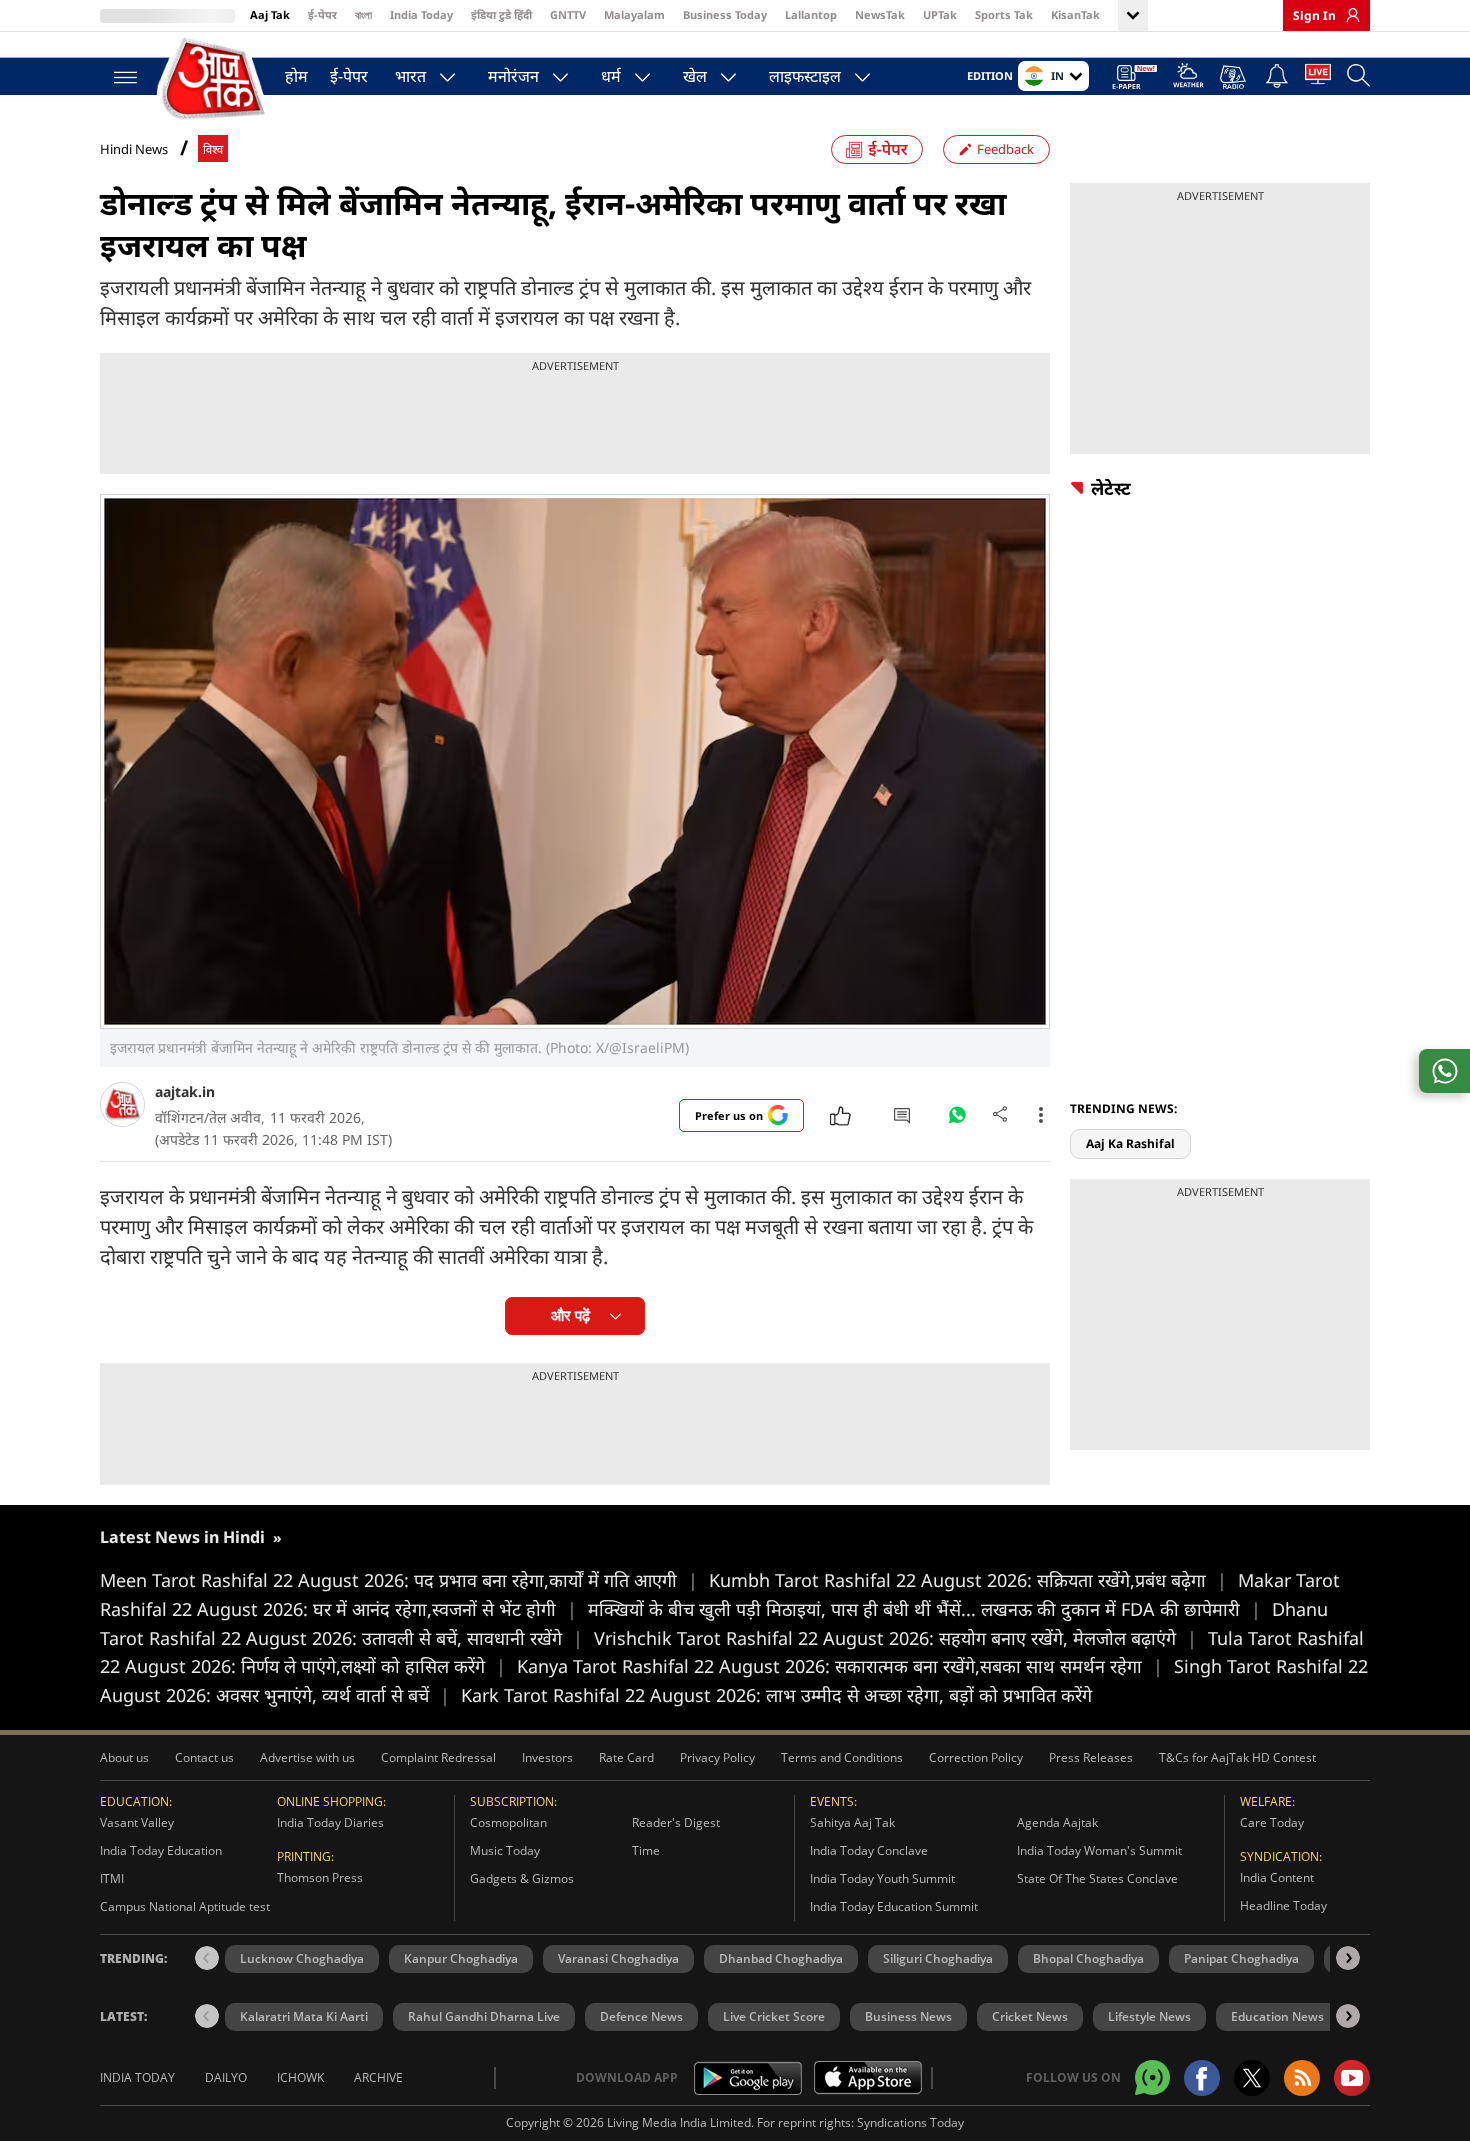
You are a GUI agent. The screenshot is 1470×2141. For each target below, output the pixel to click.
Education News (1277, 2016)
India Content (1277, 1877)
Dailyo (226, 2077)
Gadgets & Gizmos (522, 1878)
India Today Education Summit (894, 1906)
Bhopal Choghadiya (1088, 1958)
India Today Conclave (869, 1850)
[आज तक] (215, 79)
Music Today (505, 1850)
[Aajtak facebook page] (1202, 2078)
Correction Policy (976, 1757)
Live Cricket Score (774, 2016)
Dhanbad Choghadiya (781, 1958)
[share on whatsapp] (1444, 1071)
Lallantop (811, 14)
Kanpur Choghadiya (461, 1958)
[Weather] (1188, 78)
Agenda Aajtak (1057, 1822)
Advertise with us (307, 1757)
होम (296, 76)
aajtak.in (185, 1091)
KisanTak (1075, 14)
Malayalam (634, 14)
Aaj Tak (270, 14)
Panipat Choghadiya (1241, 1958)
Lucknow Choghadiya (302, 1958)
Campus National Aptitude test (185, 1906)
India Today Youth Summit (882, 1878)
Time (646, 1850)
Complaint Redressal (438, 1757)
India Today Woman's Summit (1099, 1850)
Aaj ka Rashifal (1130, 1143)
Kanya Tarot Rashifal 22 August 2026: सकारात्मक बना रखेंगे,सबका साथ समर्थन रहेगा (840, 1666)
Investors (547, 1757)
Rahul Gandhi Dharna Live (484, 2016)
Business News (908, 2016)
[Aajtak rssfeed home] (1302, 2078)
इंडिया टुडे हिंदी (501, 14)
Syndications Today (910, 2122)
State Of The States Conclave (1097, 1878)
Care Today (1272, 1822)
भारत (410, 76)
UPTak (940, 14)
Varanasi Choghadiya (618, 1958)
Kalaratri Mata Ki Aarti (304, 2016)
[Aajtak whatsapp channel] (1152, 2077)
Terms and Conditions (842, 1757)
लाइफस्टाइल (805, 76)
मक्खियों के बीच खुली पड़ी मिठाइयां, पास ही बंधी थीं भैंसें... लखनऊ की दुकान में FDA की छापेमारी (924, 1609)
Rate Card (626, 1757)
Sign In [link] (1314, 15)
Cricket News (1030, 2016)
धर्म (611, 76)
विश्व (213, 149)
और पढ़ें (570, 1315)
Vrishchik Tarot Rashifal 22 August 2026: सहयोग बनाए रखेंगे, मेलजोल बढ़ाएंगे (895, 1638)
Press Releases (1091, 1757)
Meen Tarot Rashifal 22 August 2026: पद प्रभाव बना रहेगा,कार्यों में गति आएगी (399, 1580)
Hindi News (134, 149)
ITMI (112, 1878)
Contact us (204, 1757)
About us (124, 1757)
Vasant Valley (137, 1822)
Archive (378, 2077)
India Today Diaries (330, 1822)
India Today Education (161, 1850)
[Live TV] (1318, 78)
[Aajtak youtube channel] (1352, 2078)
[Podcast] (1234, 77)
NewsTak (880, 14)
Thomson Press (320, 1877)
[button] (1348, 1958)
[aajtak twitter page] (1252, 2078)
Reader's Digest (676, 1822)
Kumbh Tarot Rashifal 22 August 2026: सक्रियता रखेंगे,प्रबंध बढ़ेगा (968, 1580)
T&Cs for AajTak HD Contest (1237, 1757)
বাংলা (363, 14)
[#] (957, 1120)
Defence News (641, 2016)
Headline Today (1283, 1905)
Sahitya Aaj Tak (852, 1822)
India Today (421, 14)
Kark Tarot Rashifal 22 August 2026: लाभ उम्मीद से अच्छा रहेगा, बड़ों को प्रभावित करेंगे (776, 1695)
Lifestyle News (1149, 2016)
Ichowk (300, 2077)
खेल (695, 76)
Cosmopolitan (508, 1822)
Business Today (725, 14)
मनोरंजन (513, 76)
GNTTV (568, 14)
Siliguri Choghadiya (938, 1958)
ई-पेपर (322, 14)
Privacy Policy (717, 1757)
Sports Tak (1004, 14)
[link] (1348, 15)
